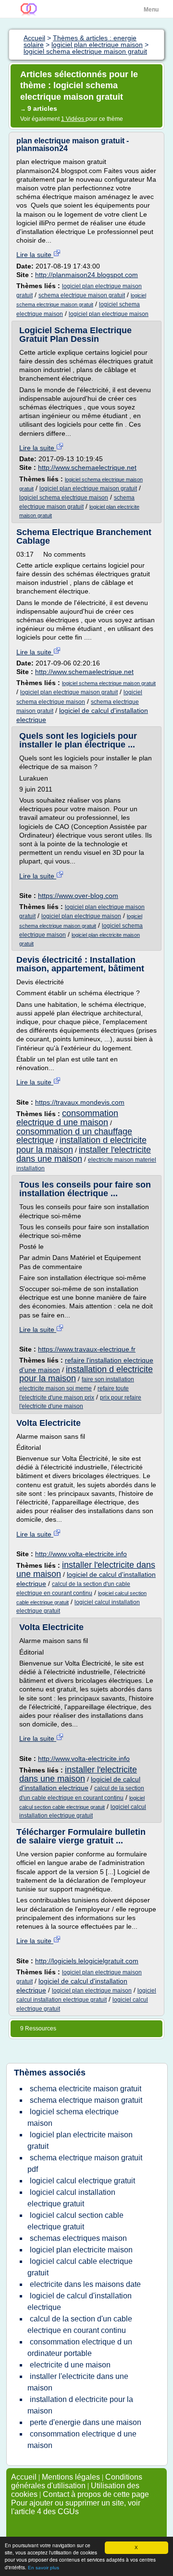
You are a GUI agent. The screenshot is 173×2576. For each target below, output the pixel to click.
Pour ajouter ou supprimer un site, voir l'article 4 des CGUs (76, 2507)
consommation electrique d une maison (67, 1118)
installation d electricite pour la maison (86, 1374)
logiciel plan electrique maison (109, 314)
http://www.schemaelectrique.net (87, 467)
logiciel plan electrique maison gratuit (88, 489)
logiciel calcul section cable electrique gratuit (75, 2221)
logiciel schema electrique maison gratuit (109, 683)
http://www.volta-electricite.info (81, 1554)
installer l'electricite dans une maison (84, 1154)
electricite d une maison (70, 2365)
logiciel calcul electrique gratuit (82, 2181)
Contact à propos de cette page (96, 2494)
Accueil (24, 2477)
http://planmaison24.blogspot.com (86, 275)
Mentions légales (71, 2477)
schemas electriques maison (78, 2238)
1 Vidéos (73, 119)
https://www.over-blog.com (78, 896)
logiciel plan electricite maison (81, 2250)
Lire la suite (35, 255)
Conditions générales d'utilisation (77, 2481)
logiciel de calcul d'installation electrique (80, 2302)
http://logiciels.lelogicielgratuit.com (87, 1961)
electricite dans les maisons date (85, 2284)
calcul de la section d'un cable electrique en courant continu (80, 2325)
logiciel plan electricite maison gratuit (80, 2140)
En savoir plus (43, 2568)
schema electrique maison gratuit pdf (85, 2163)
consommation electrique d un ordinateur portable (80, 2348)
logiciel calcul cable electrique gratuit (80, 2267)
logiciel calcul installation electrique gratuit (71, 2198)
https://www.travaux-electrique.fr (87, 1349)
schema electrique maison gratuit (82, 295)
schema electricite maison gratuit (86, 2089)
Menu (151, 10)
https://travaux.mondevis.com (80, 1102)
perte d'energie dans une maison (86, 2422)
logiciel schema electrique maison (64, 498)
